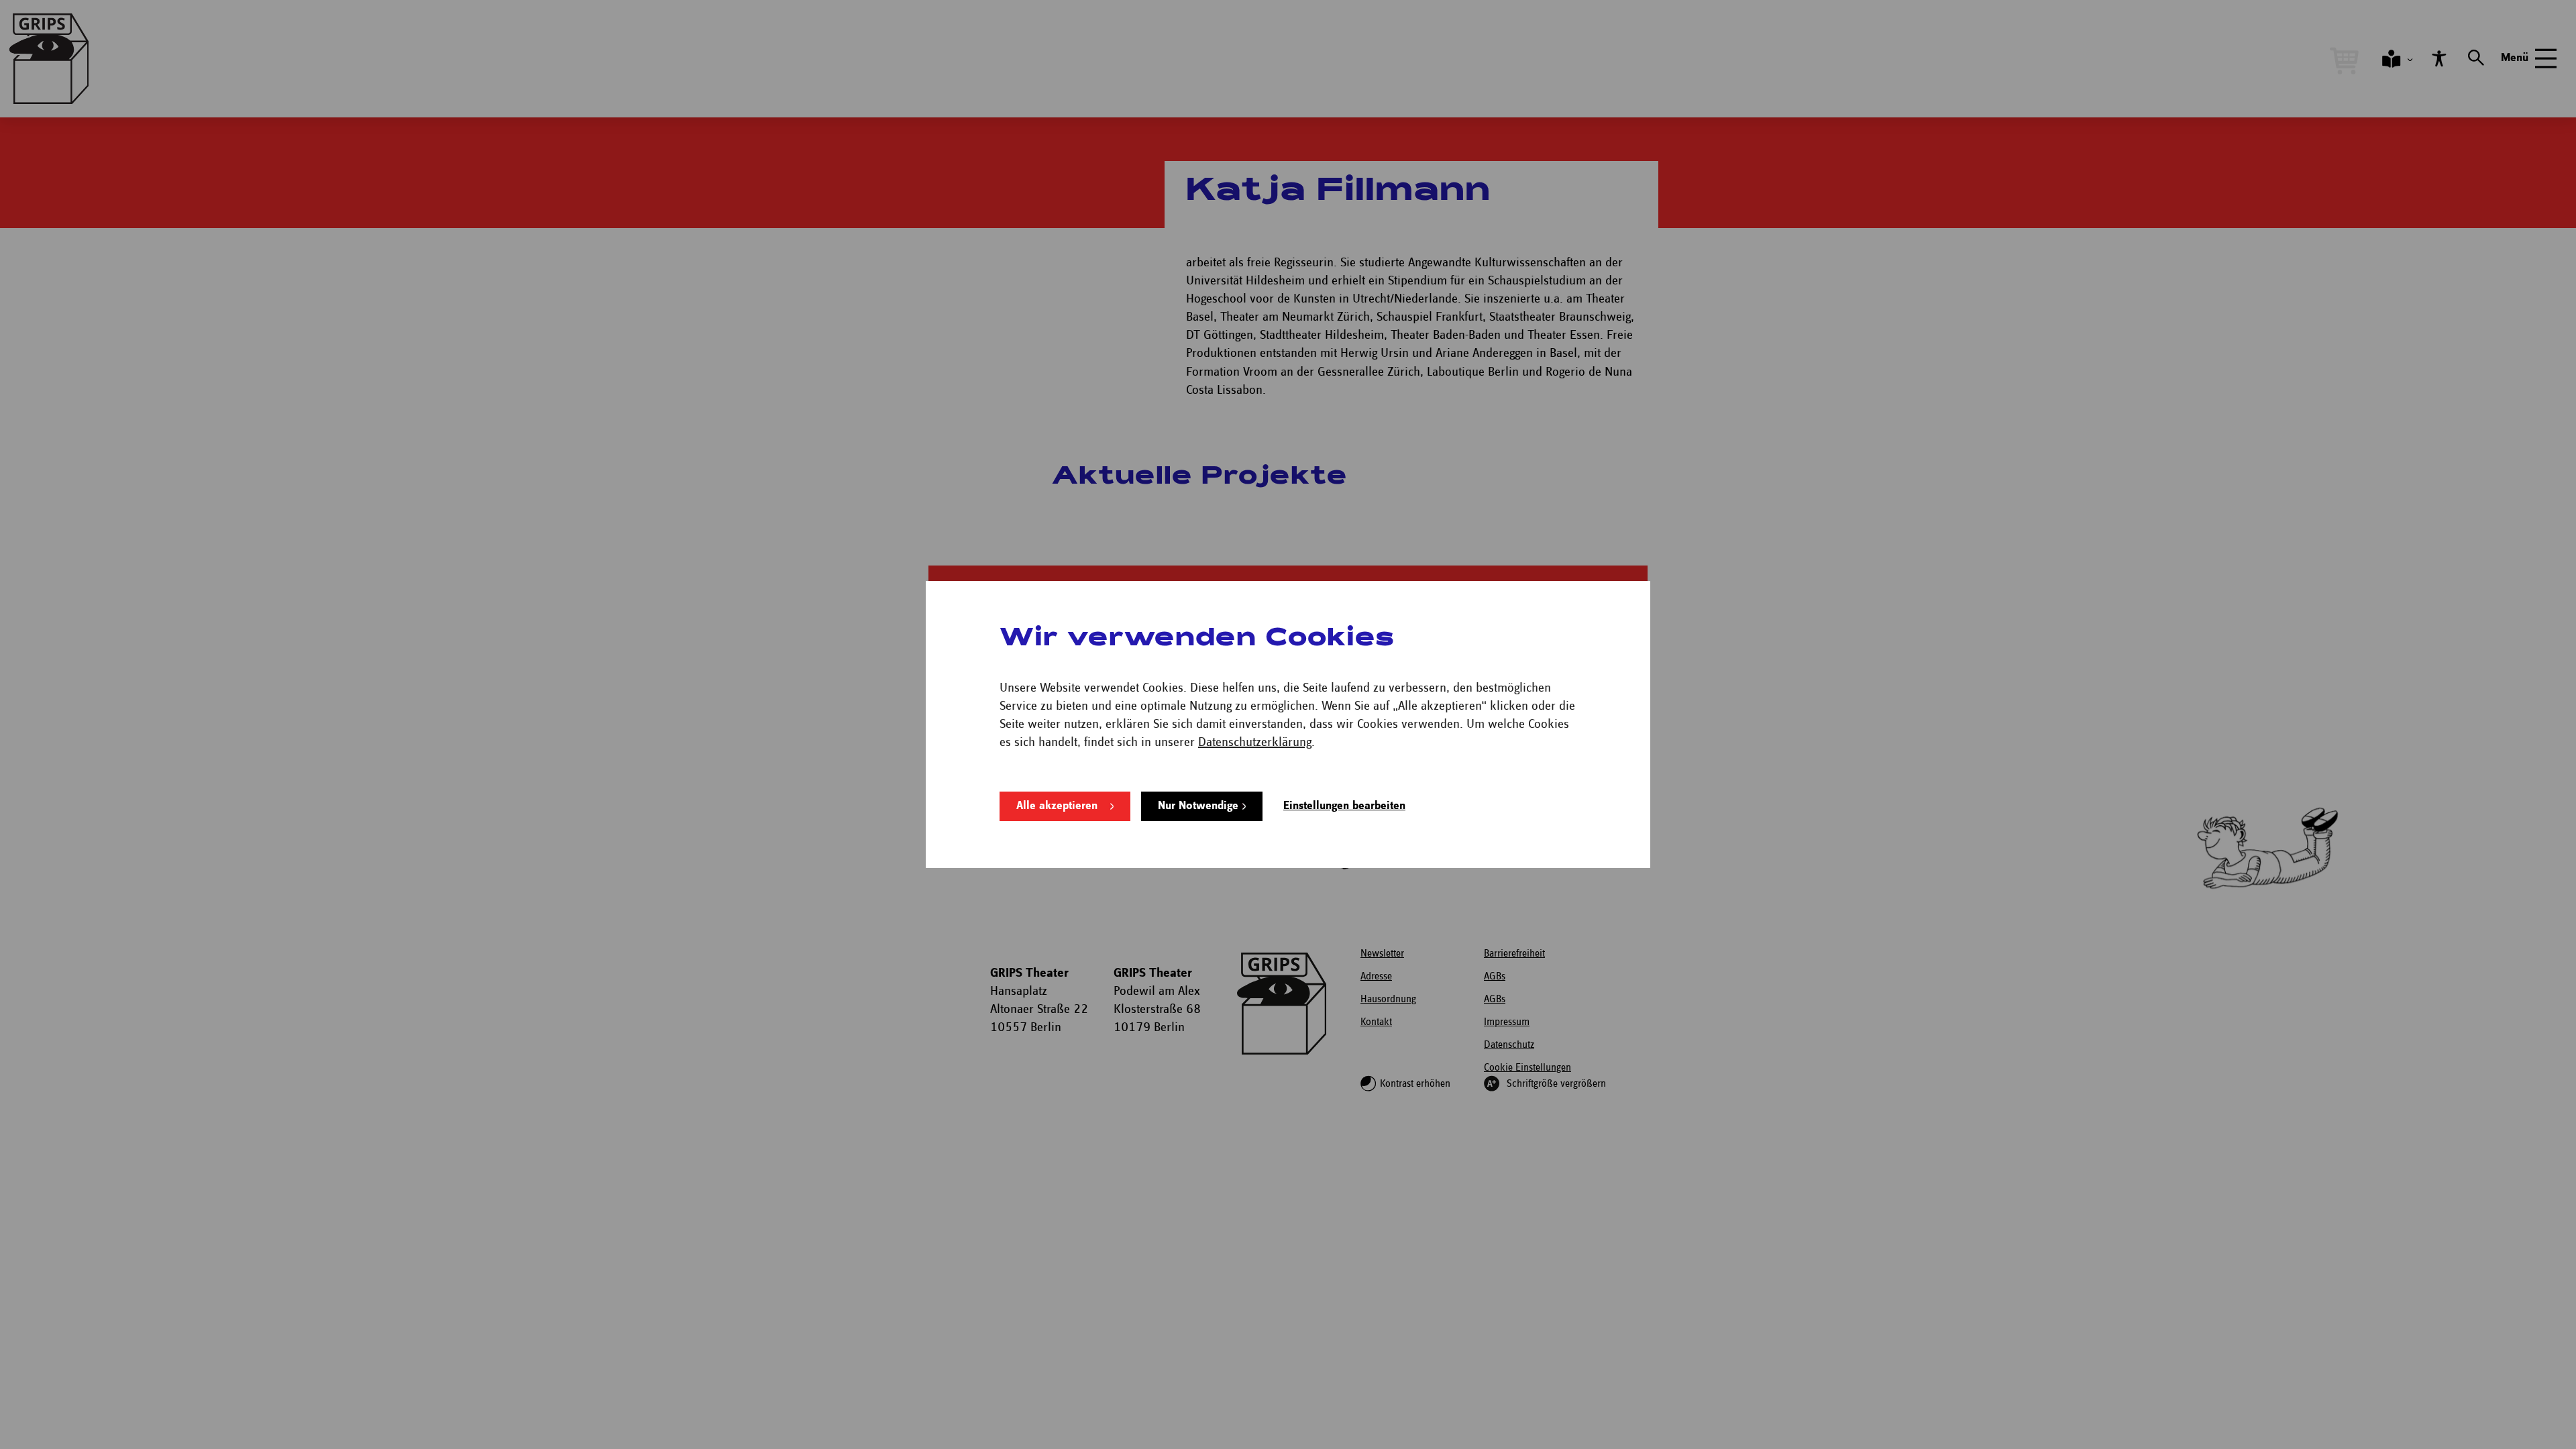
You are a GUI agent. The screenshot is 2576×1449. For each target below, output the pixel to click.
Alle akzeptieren (1057, 806)
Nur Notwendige (1198, 806)
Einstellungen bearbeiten (1344, 806)
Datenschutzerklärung (1255, 742)
